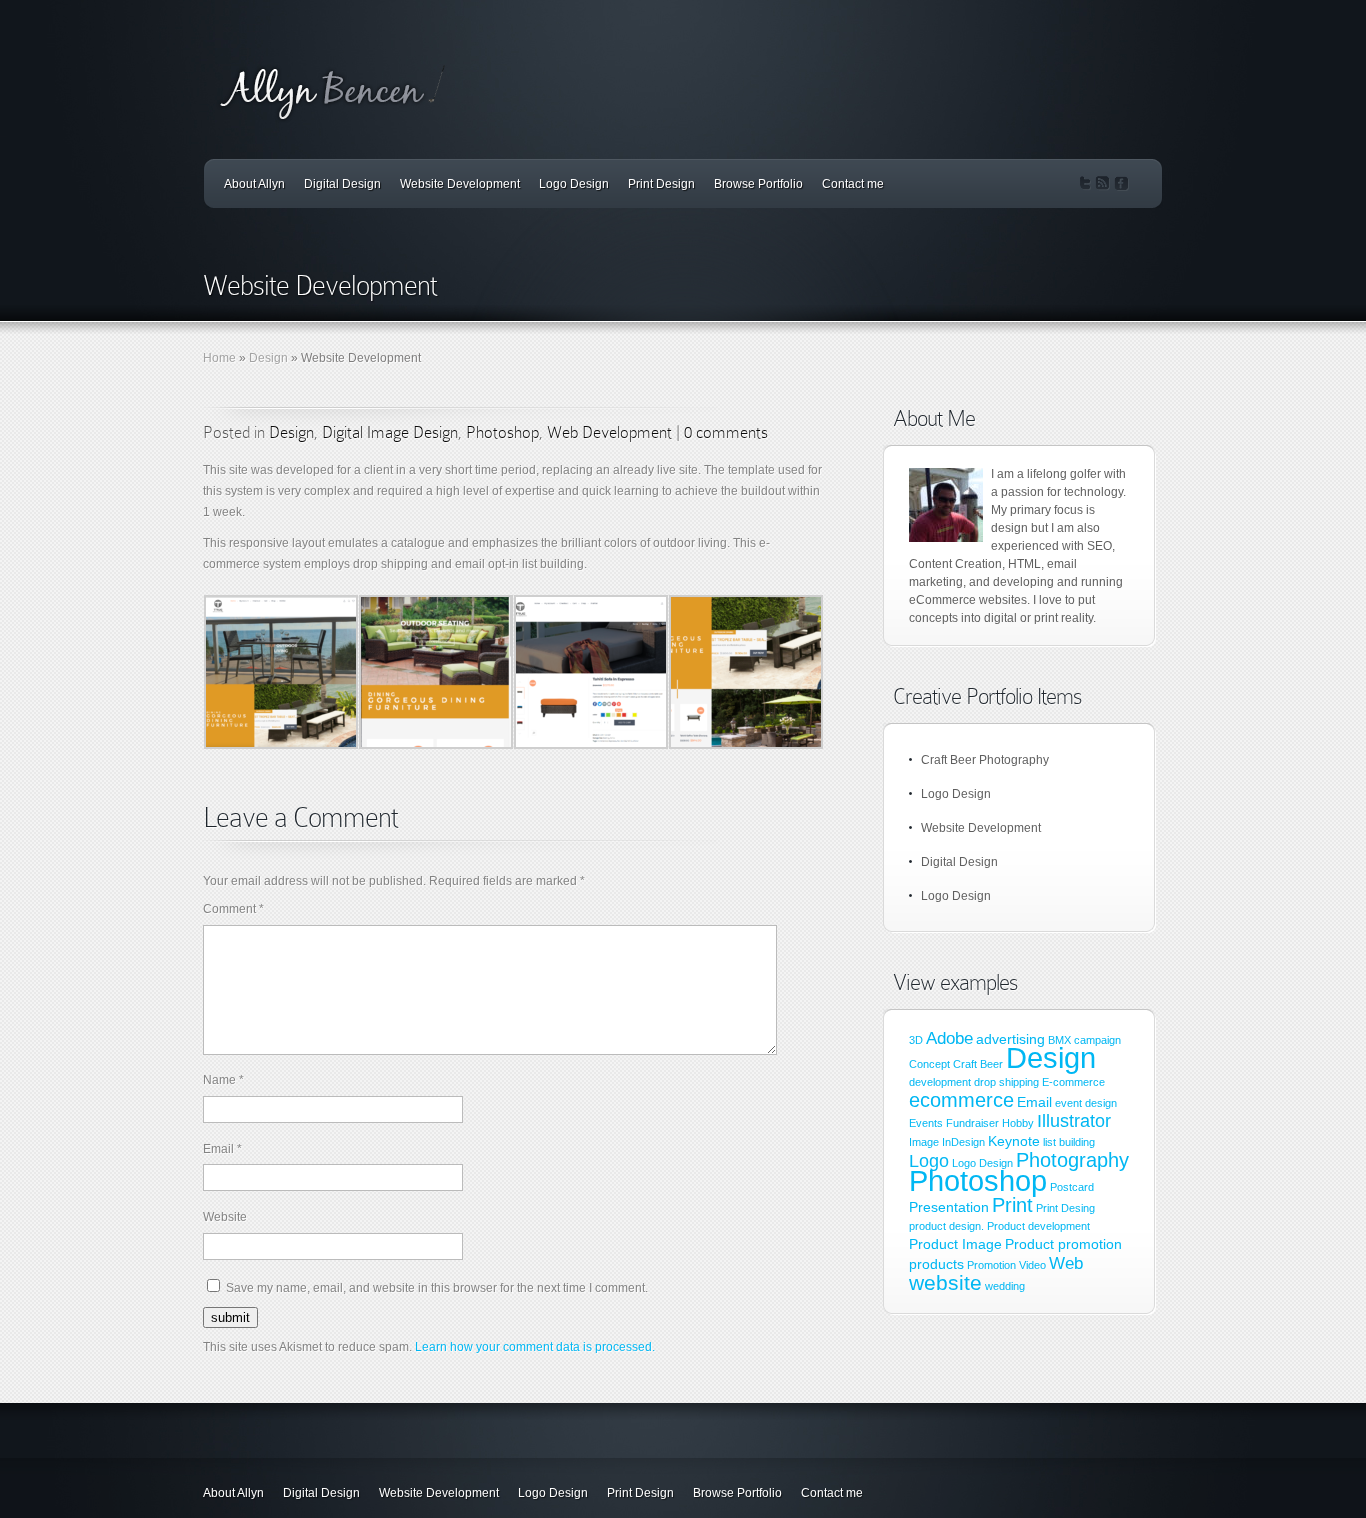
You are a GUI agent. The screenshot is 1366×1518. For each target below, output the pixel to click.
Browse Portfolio (758, 184)
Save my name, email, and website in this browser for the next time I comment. (437, 1288)
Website (225, 1217)
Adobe (949, 1038)
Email (222, 1149)
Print (1012, 1205)
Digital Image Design (390, 432)
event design (1086, 1103)
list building (1069, 1142)
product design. (946, 1226)
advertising (1010, 1039)
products (936, 1264)
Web (1066, 1263)
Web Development (609, 432)
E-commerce (1073, 1082)
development (940, 1082)
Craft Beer (978, 1064)
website (945, 1283)
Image (924, 1142)
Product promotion (1063, 1244)
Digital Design (342, 184)
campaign (1097, 1040)
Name (223, 1080)
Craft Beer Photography (985, 760)
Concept (929, 1064)
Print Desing (1065, 1208)
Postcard (1072, 1187)
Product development (1038, 1226)
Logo (929, 1160)
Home (219, 358)
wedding (1005, 1286)
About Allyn (254, 184)
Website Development (460, 184)
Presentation (949, 1207)
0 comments (726, 432)
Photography (1072, 1160)
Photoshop (502, 432)
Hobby (1018, 1123)
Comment (233, 909)
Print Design (661, 184)
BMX (1059, 1040)
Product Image (955, 1244)
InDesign (963, 1142)
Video (1032, 1265)
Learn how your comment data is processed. (535, 1347)
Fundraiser (972, 1123)
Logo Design (574, 184)
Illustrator (1074, 1120)
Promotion (991, 1265)
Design (268, 358)
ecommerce (961, 1100)
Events (926, 1123)
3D (916, 1040)
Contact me (853, 184)
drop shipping (1006, 1082)
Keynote (1014, 1141)
